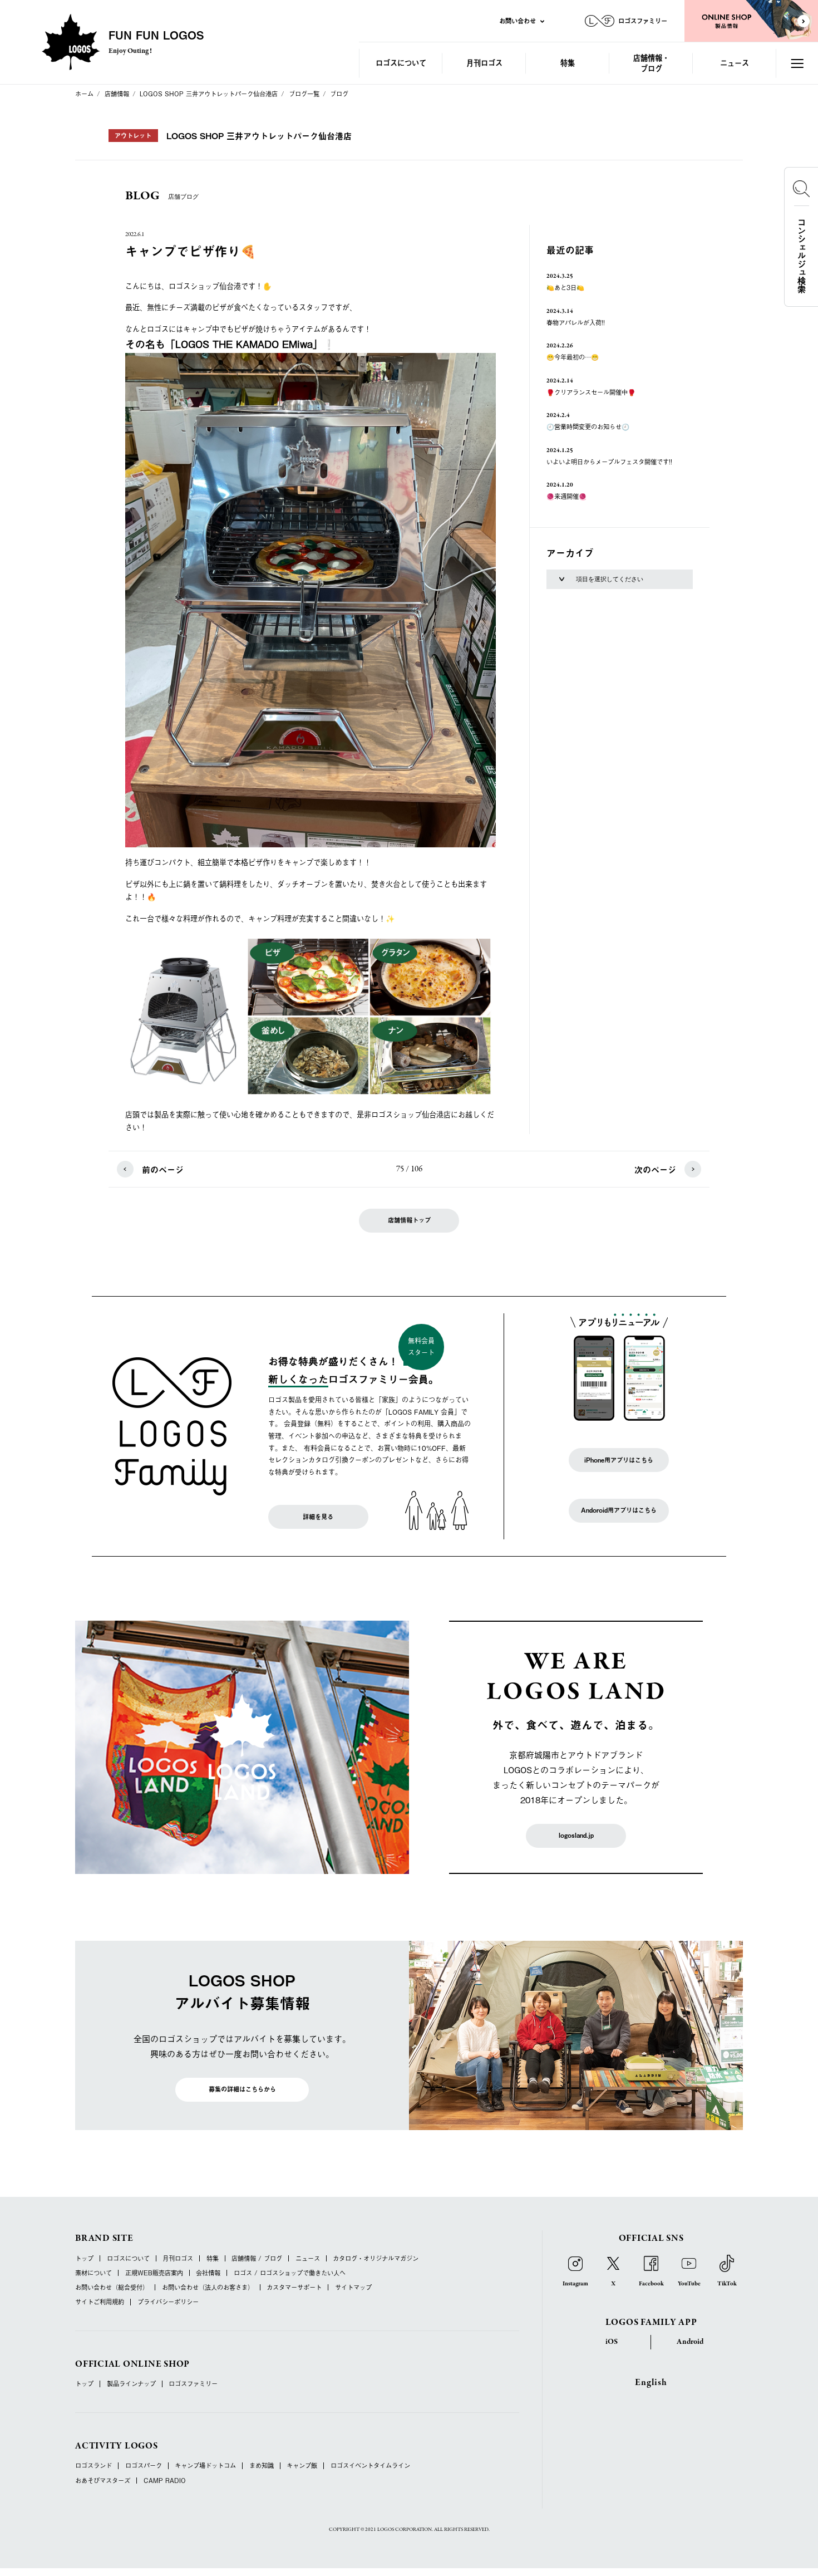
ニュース (735, 63)
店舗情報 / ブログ (257, 2258)
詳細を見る (318, 1517)
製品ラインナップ (131, 2384)
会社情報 (208, 2273)
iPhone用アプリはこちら (619, 1460)
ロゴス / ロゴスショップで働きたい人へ (290, 2273)
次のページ (655, 1169)
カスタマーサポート (294, 2287)
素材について (93, 2273)
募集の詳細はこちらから (242, 2089)
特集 (568, 63)
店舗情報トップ (409, 1220)
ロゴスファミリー (193, 2384)
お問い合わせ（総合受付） (112, 2287)
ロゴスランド (93, 2465)
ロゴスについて (401, 63)
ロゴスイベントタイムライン (370, 2465)
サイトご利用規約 (100, 2302)
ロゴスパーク (144, 2465)
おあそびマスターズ (103, 2481)
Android (690, 2342)
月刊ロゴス (484, 63)
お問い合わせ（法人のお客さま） (208, 2287)
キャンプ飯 (302, 2465)
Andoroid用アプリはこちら (619, 1510)
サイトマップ (353, 2287)
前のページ (163, 1169)
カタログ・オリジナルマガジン (376, 2258)
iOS (612, 2342)
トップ (84, 2258)
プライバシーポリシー (168, 2302)
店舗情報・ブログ (651, 63)
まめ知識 (262, 2465)
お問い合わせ (518, 21)
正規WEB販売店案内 (154, 2273)
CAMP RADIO (165, 2481)
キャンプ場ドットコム (205, 2465)
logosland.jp (576, 1835)
